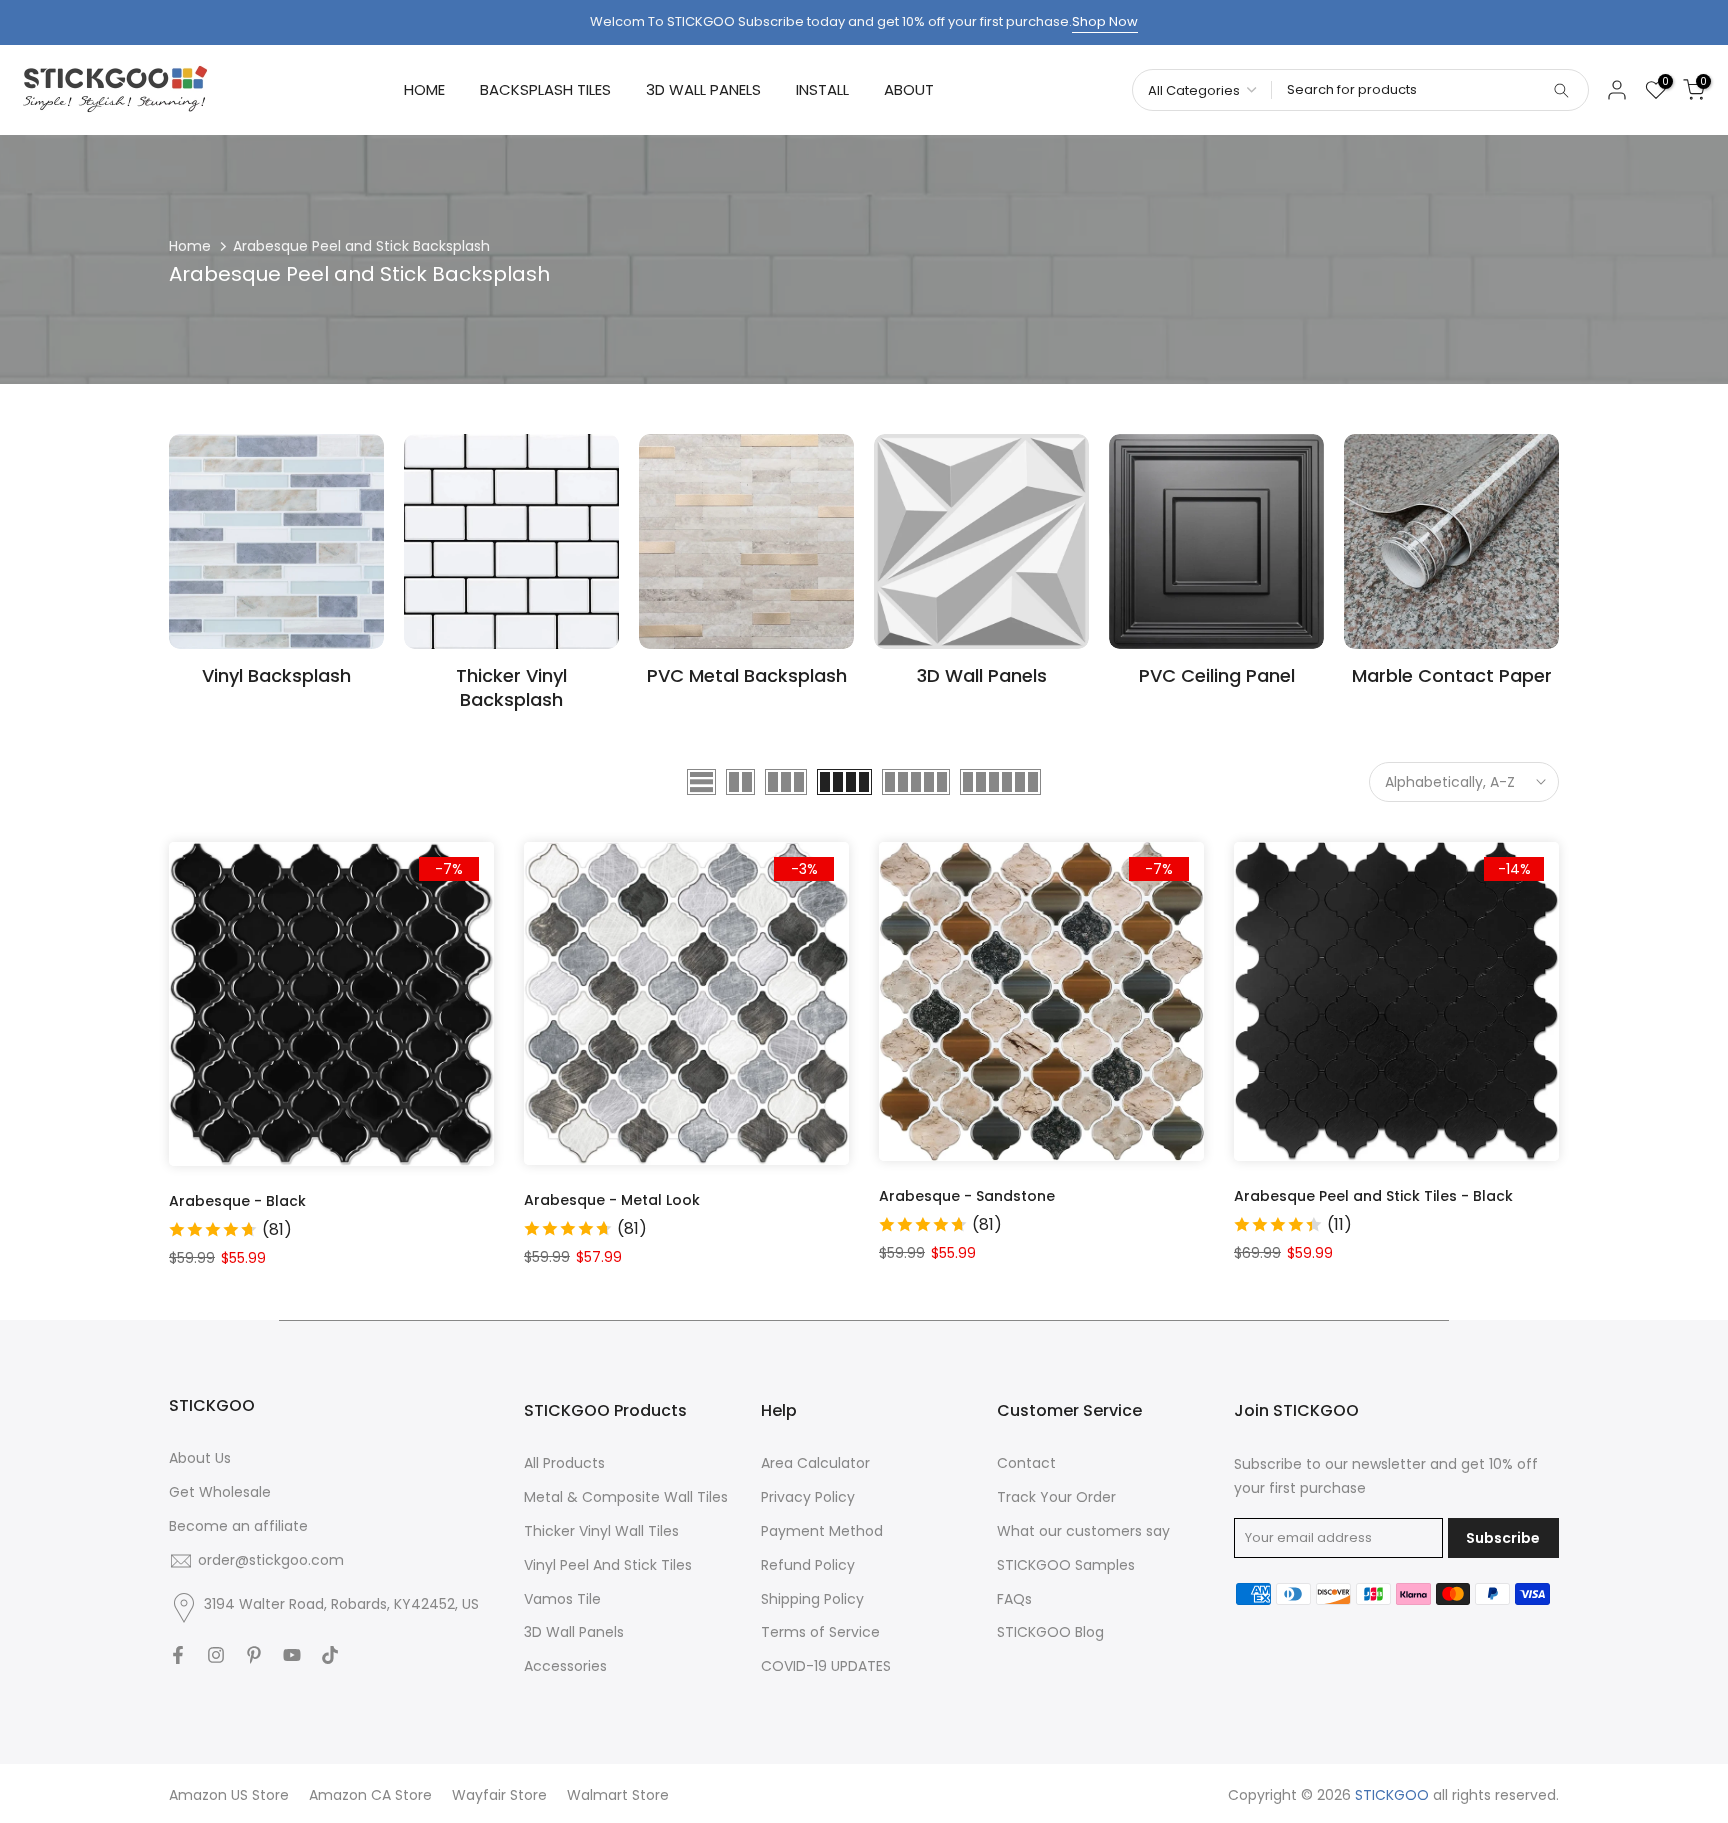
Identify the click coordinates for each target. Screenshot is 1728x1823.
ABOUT (909, 89)
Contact (1026, 1463)
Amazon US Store (229, 1795)
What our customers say (1083, 1531)
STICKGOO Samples (1066, 1565)
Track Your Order (1056, 1497)
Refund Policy (808, 1565)
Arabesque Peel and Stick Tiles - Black (1373, 1196)
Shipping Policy (812, 1599)
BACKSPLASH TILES (545, 89)
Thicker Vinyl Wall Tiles (601, 1531)
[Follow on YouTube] (292, 1655)
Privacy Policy (808, 1497)
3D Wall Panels (574, 1632)
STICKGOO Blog (1050, 1632)
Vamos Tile (562, 1599)
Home (190, 246)
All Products (564, 1463)
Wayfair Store (499, 1795)
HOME (424, 89)
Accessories (565, 1666)
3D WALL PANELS (703, 89)
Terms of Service (820, 1632)
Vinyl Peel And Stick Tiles (608, 1565)
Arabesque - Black (237, 1201)
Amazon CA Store (370, 1795)
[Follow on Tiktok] (330, 1655)
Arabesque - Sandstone (967, 1196)
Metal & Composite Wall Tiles (626, 1497)
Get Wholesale (220, 1492)
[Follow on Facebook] (178, 1655)
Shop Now (1105, 21)
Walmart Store (618, 1795)
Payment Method (822, 1531)
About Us (200, 1458)
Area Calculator (815, 1463)
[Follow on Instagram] (216, 1655)
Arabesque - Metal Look (612, 1200)
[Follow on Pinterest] (254, 1655)
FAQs (1014, 1599)
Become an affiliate (238, 1526)
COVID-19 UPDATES (826, 1666)
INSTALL (822, 89)
